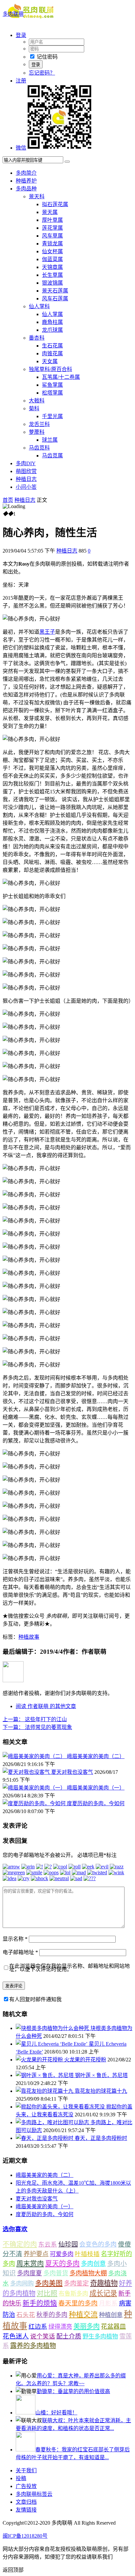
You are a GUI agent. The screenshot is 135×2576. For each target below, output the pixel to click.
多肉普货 (56, 2273)
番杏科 (37, 338)
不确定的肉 (20, 2244)
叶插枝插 (87, 2254)
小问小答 (26, 487)
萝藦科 (37, 432)
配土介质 (69, 2336)
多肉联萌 (13, 14)
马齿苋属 (52, 456)
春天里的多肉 (78, 2303)
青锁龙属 (52, 244)
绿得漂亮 (60, 2327)
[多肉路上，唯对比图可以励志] (53, 2122)
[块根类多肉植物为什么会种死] (53, 2028)
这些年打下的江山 (35, 1719)
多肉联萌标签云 (34, 2494)
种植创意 (111, 2315)
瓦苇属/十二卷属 (61, 377)
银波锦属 (52, 283)
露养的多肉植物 (33, 2346)
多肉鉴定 (76, 2283)
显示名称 (15, 1939)
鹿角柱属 (52, 322)
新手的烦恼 (40, 2303)
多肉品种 (26, 189)
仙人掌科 (39, 306)
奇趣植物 (104, 2283)
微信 (21, 148)
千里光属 (52, 416)
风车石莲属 (55, 299)
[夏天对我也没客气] (27, 1772)
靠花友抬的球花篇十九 (101, 2091)
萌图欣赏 (26, 471)
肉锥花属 (52, 353)
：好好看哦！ (56, 2413)
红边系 (38, 2327)
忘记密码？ (42, 73)
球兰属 (50, 440)
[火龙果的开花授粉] (40, 2060)
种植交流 (83, 2314)
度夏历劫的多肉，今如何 (96, 1803)
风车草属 (52, 236)
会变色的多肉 (98, 2244)
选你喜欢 (15, 2229)
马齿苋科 (39, 448)
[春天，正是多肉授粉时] (45, 2138)
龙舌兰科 (39, 424)
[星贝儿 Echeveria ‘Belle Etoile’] (52, 2044)
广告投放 (26, 2486)
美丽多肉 (87, 2326)
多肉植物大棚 (88, 2273)
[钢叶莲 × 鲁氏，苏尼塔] (45, 2075)
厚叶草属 (52, 220)
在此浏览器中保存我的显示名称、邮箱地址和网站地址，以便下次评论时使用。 (69, 1968)
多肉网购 (22, 2284)
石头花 (26, 2315)
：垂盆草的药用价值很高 (73, 2391)
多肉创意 (93, 2264)
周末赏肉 (30, 2264)
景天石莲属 (55, 291)
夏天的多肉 (62, 2264)
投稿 (21, 2478)
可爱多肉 (62, 2254)
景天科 (37, 196)
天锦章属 (52, 267)
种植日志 (26, 479)
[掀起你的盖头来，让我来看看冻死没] (61, 2107)
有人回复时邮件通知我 (35, 1999)
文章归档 (26, 2502)
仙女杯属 (52, 251)
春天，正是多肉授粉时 (101, 2138)
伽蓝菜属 (52, 259)
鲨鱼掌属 (52, 385)
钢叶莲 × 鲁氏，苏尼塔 (101, 2075)
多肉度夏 (29, 2273)
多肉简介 (26, 173)
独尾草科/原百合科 (50, 369)
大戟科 (37, 401)
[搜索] (67, 162)
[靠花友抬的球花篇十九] (45, 2091)
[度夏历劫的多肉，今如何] (35, 1803)
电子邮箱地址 (20, 1952)
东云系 (48, 2244)
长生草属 (52, 275)
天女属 (50, 361)
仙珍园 (68, 2244)
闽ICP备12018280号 (25, 2536)
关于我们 (26, 2470)
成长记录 (103, 2293)
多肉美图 (49, 2283)
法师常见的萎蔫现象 (37, 1727)
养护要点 (36, 2254)
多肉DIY (26, 463)
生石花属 (52, 346)
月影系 (108, 2303)
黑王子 (47, 632)
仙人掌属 (52, 314)
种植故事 (29, 1637)
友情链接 (26, 2510)
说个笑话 (43, 2336)
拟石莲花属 (55, 204)
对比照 (47, 2293)
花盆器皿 (113, 2327)
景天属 (50, 212)
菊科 (34, 408)
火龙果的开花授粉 (85, 2060)
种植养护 (26, 181)
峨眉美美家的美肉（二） (96, 1756)
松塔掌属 (52, 393)
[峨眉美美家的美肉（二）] (35, 1756)
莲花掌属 (52, 228)
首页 (8, 500)
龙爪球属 (52, 330)
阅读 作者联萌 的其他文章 (46, 1706)
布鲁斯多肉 (73, 2294)
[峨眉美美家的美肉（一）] (35, 1788)
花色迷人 (16, 2336)
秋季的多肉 (52, 2315)
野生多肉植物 (100, 2337)
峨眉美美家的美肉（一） (96, 1788)
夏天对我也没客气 (72, 1772)
